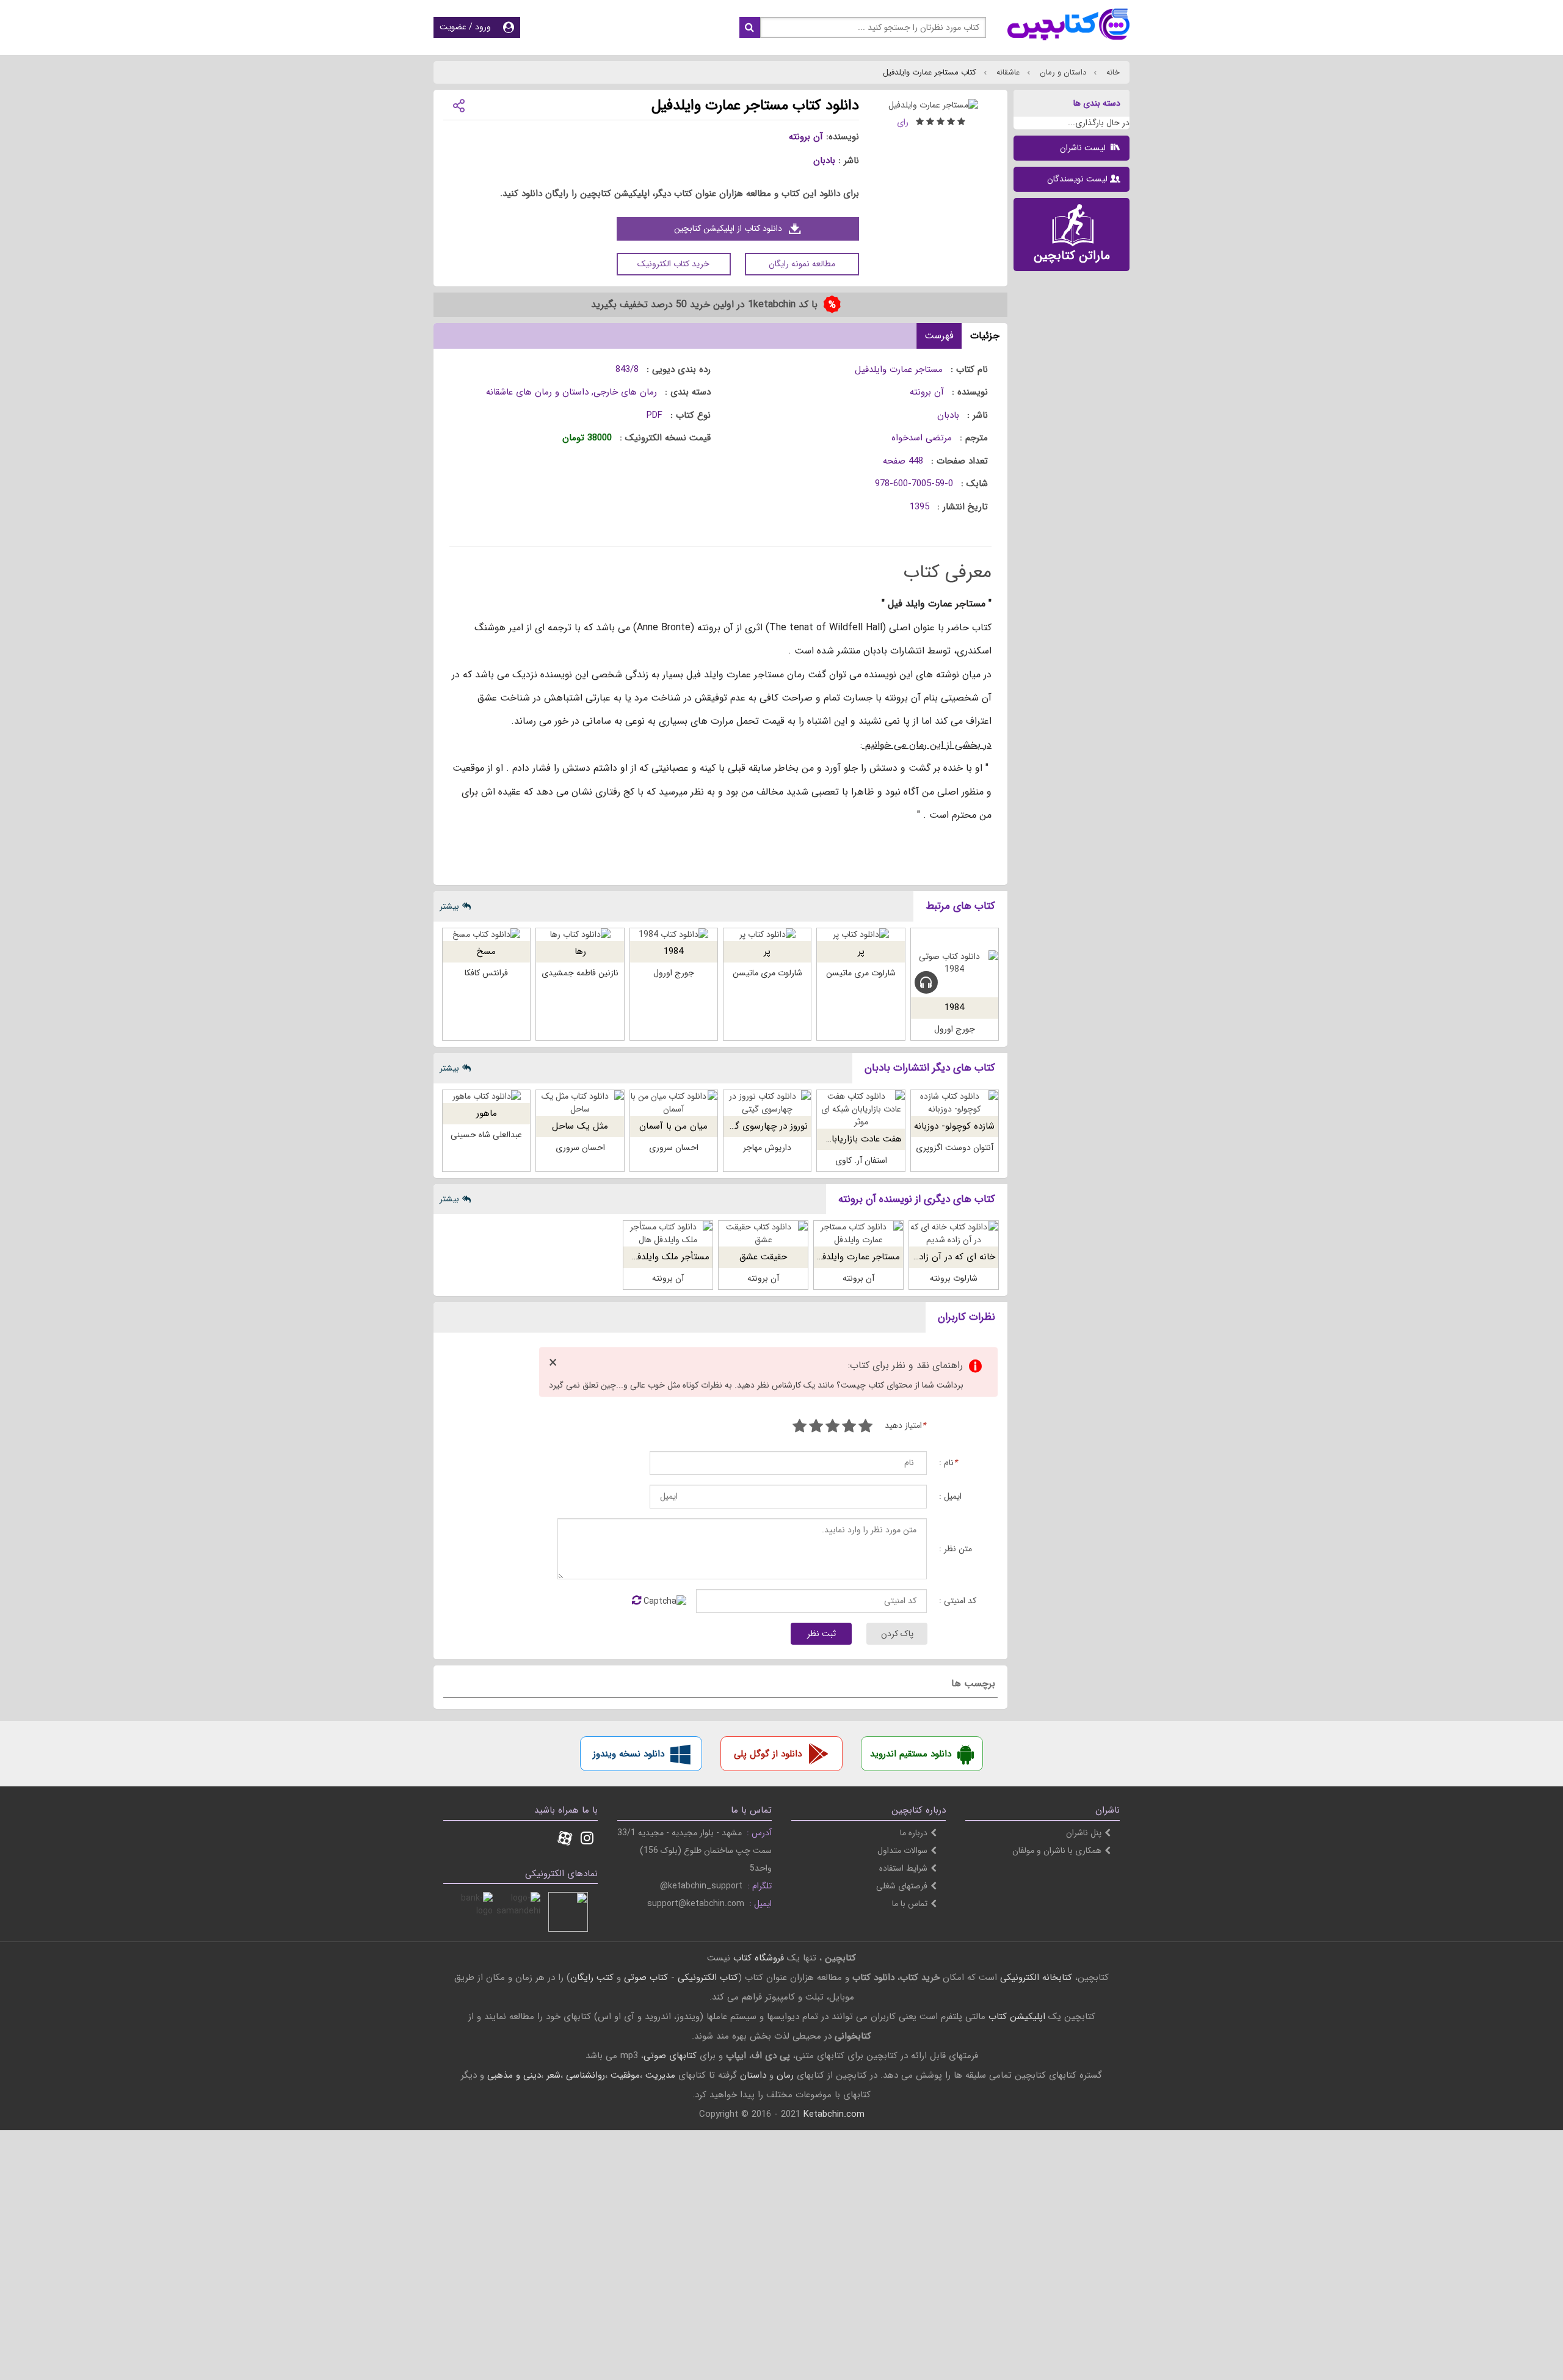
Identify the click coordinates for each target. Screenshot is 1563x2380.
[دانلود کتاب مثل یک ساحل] (580, 1103)
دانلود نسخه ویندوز (629, 1754)
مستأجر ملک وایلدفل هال (661, 1257)
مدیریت (660, 2075)
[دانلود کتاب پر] (861, 935)
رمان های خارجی (625, 392)
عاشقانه (1007, 72)
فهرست (939, 336)
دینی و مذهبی (514, 2075)
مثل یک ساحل (580, 1126)
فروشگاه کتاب (759, 1958)
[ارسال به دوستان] (459, 105)
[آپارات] (565, 1840)
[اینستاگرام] (587, 1840)
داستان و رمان (1062, 72)
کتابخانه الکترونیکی (1035, 1978)
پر (861, 952)
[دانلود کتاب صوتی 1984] (955, 963)
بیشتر (449, 906)
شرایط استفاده (903, 1868)
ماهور (487, 1113)
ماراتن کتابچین (1072, 256)
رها (580, 952)
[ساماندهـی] (520, 1912)
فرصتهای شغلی (902, 1886)
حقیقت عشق (763, 1257)
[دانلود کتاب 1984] (674, 935)
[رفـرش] (636, 1601)
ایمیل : (950, 1497)
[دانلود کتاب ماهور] (486, 1097)
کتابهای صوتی (670, 2056)
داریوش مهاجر (767, 1148)
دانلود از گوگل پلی (768, 1754)
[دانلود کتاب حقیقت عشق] (763, 1234)
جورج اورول (955, 1029)
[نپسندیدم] (849, 1428)
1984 (954, 1008)
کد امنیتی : (958, 1601)
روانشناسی (586, 2075)
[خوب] (832, 1428)
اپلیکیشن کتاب (1017, 2017)
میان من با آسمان (673, 1126)
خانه (1112, 72)
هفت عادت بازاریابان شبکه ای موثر (836, 1139)
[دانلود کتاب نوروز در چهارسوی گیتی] (767, 1103)
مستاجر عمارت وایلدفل (858, 1257)
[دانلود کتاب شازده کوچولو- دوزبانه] (955, 1103)
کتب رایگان (592, 1978)
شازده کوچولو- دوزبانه (954, 1126)
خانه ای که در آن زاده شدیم (943, 1257)
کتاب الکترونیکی (708, 1978)
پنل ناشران (1084, 1833)
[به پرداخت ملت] (473, 1912)
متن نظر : (956, 1549)
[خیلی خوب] (816, 1428)
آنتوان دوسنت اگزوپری (955, 1148)
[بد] (865, 1428)
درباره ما (914, 1833)
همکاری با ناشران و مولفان (1057, 1851)
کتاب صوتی (646, 1978)
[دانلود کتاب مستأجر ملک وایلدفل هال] (668, 1234)
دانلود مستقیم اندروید (911, 1754)
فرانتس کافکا (486, 973)
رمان (785, 2075)
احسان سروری (674, 1148)
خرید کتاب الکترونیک (673, 264)
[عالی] (800, 1428)
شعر (553, 2075)
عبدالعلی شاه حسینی (486, 1135)
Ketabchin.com (834, 2114)
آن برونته (806, 137)
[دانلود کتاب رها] (580, 935)
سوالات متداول (902, 1851)
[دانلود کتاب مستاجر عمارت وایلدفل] (858, 1234)
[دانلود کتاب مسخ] (486, 935)
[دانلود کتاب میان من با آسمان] (674, 1103)
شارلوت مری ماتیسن (861, 973)
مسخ (486, 952)
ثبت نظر (821, 1634)
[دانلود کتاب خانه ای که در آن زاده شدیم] (954, 1234)
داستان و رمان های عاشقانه (537, 392)
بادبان (824, 161)
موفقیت (625, 2075)
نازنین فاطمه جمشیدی (580, 973)
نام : (948, 1463)
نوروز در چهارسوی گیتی (764, 1126)
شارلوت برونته (954, 1278)
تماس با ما (910, 1904)
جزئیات (985, 336)
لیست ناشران (1084, 148)
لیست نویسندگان (1077, 179)
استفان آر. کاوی (861, 1160)
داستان (753, 2075)
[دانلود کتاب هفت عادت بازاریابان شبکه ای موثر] (861, 1109)
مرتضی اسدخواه (922, 438)
